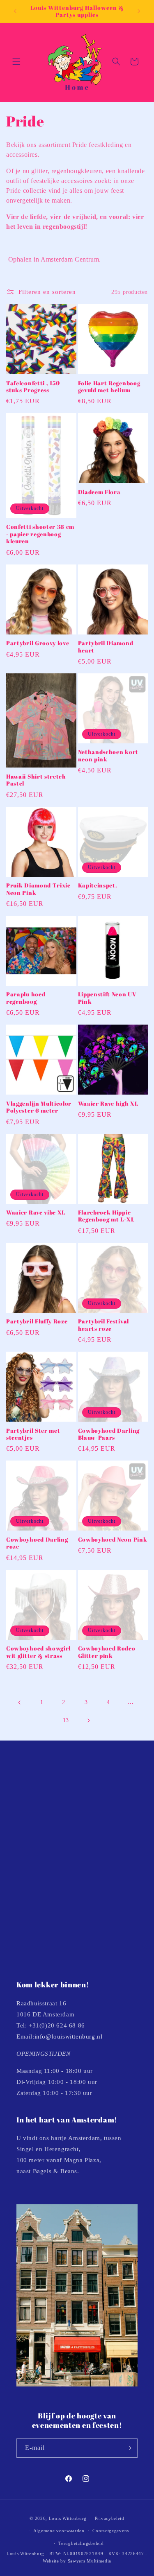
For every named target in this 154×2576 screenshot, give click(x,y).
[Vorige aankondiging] (15, 11)
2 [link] (64, 1702)
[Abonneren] (128, 2448)
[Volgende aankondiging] (139, 11)
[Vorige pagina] (20, 1702)
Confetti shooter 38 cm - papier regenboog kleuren (40, 534)
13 (66, 1720)
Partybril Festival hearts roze (103, 1325)
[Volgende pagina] (88, 1720)
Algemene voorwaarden (59, 2531)
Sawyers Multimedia (90, 2561)
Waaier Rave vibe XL (36, 1212)
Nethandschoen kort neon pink (108, 755)
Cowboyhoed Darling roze (37, 1543)
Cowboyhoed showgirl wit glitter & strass (38, 1652)
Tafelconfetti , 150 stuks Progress (33, 387)
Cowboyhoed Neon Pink (113, 1539)
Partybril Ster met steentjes (33, 1434)
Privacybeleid (110, 2518)
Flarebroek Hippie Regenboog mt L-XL (106, 1216)
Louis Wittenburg (68, 2518)
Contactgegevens (111, 2531)
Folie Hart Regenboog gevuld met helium (109, 387)
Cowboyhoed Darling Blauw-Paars (109, 1434)
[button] (16, 61)
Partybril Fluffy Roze (37, 1321)
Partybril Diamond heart (106, 647)
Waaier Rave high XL (108, 1103)
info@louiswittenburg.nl (69, 2036)
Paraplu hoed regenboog (26, 998)
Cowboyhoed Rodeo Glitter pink (107, 1652)
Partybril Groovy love (38, 643)
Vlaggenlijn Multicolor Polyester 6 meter (39, 1107)
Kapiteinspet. (98, 885)
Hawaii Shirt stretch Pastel (36, 780)
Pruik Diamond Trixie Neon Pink (38, 889)
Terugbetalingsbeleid (81, 2543)
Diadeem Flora (99, 492)
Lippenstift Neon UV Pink (107, 998)
